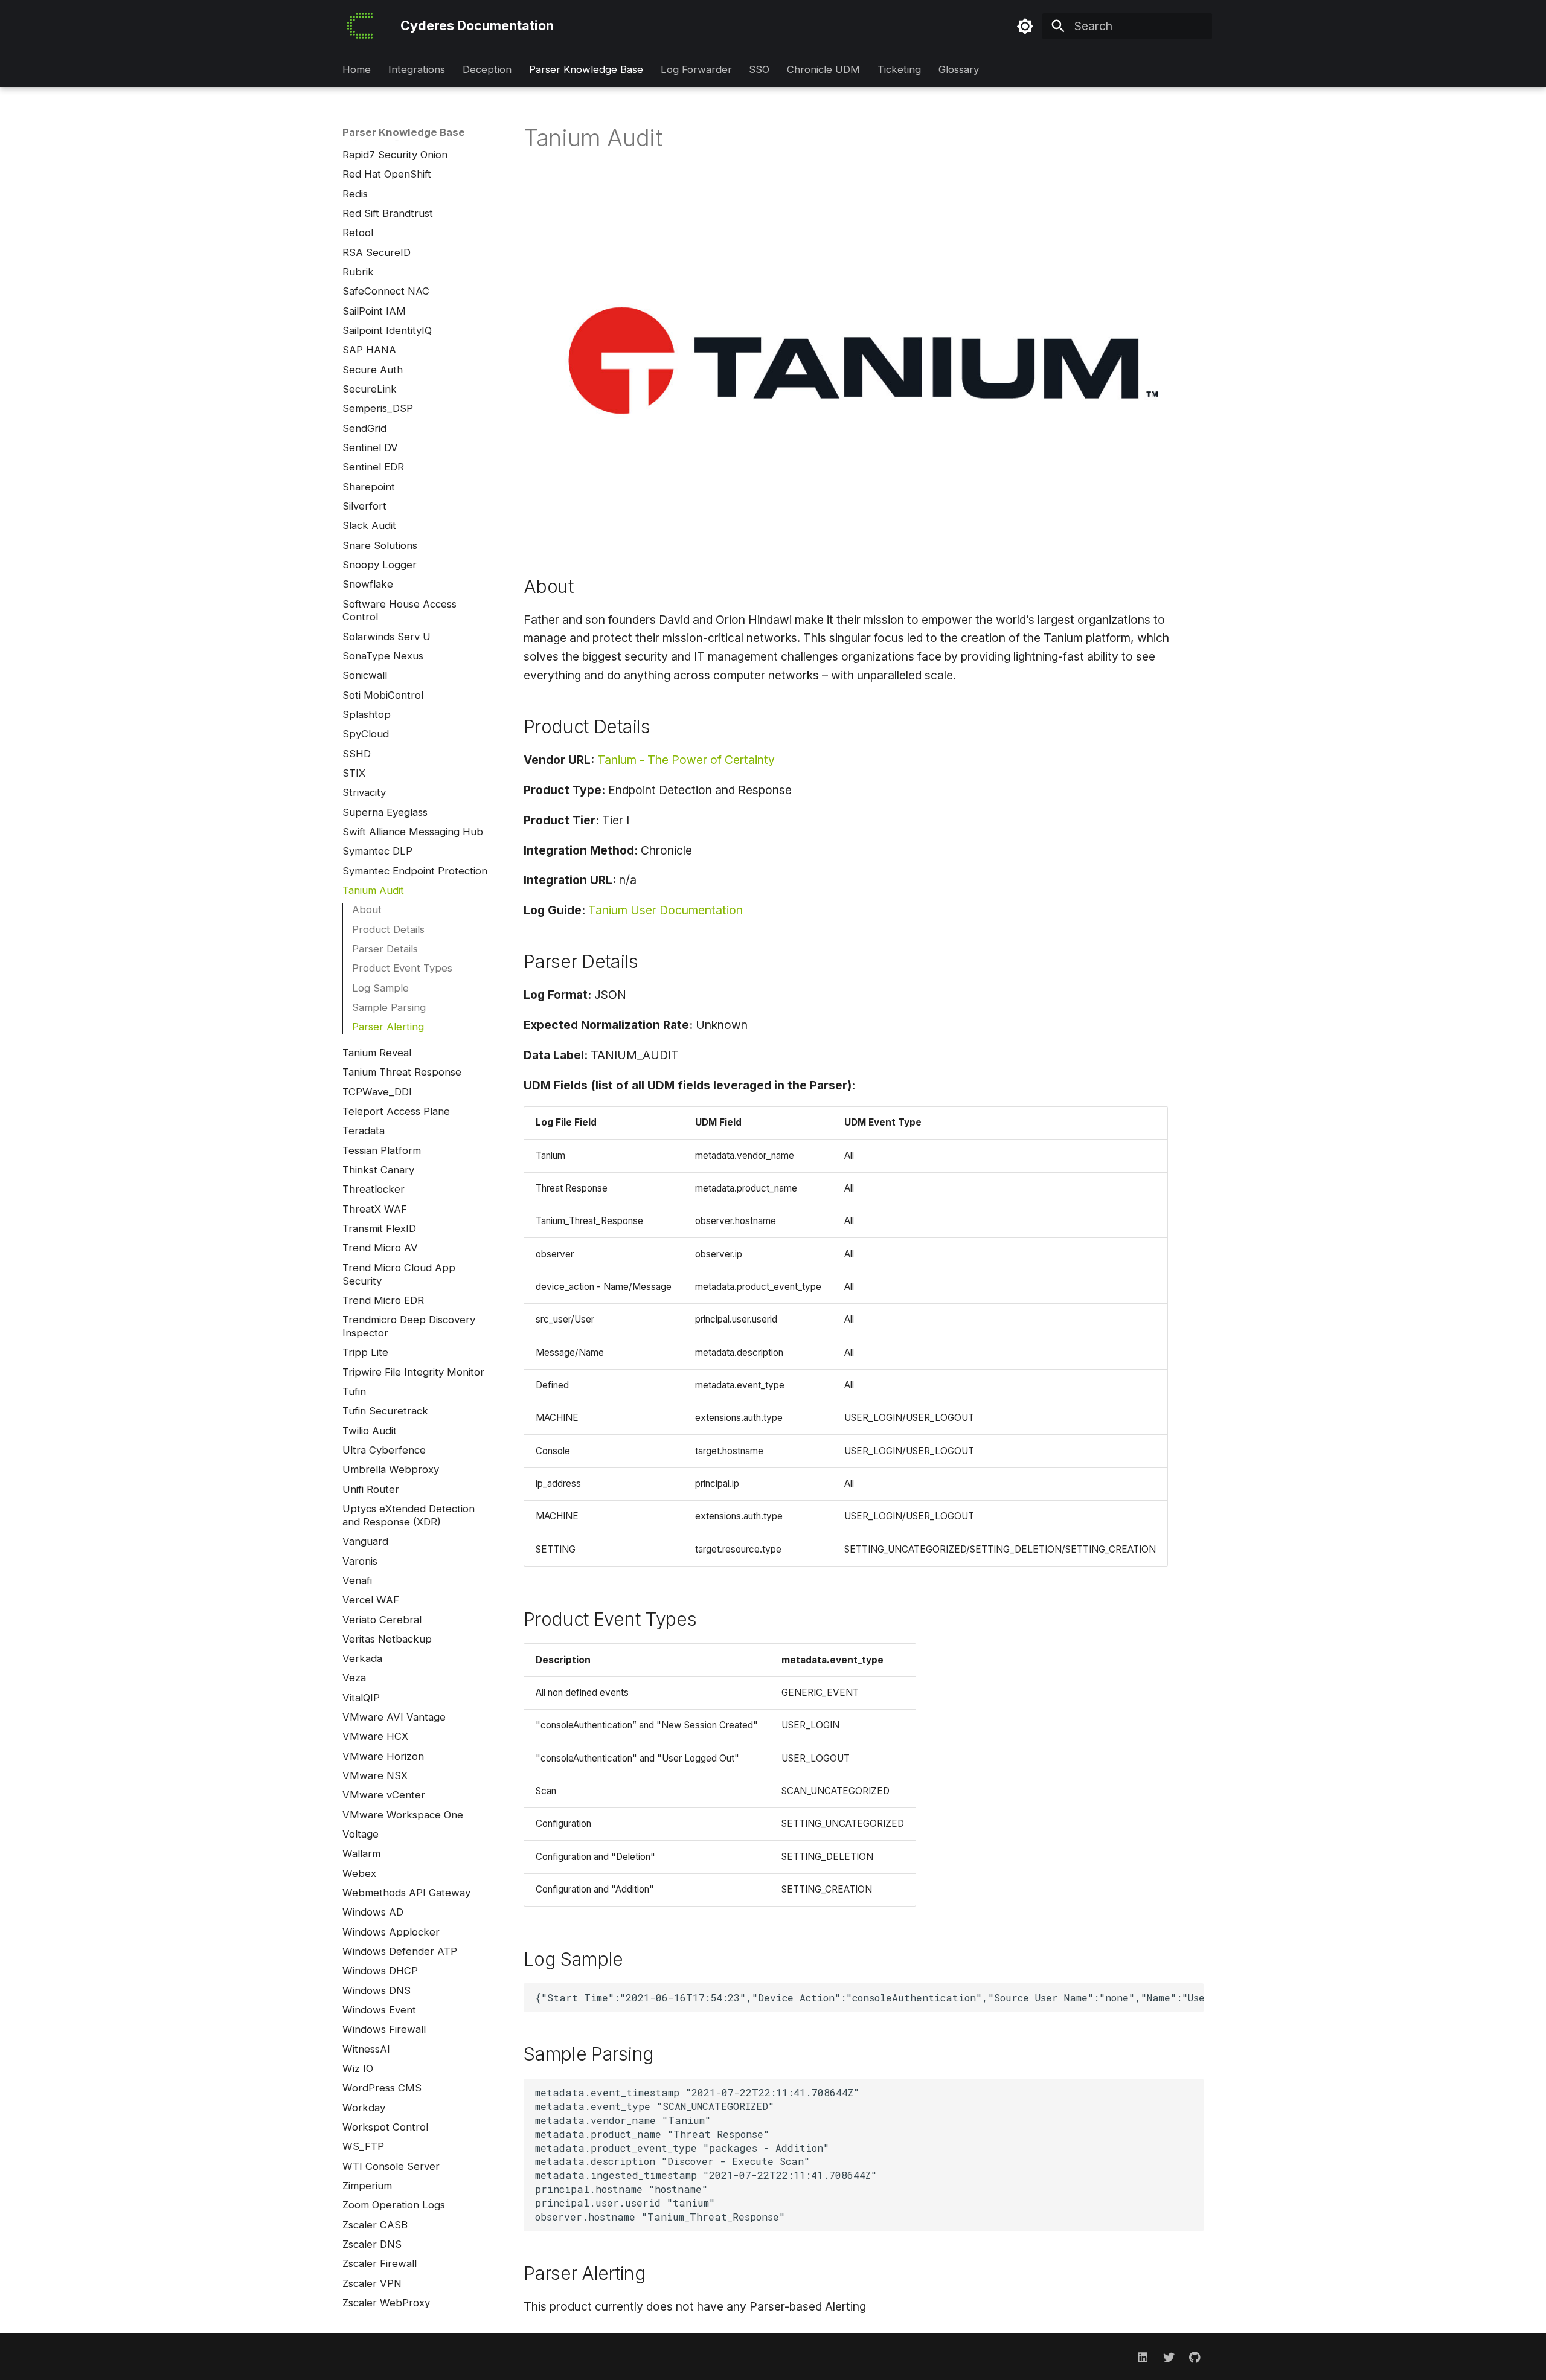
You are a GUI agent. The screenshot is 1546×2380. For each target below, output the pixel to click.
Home (357, 70)
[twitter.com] (1169, 2356)
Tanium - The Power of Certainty (686, 760)
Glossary (958, 70)
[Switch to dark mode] (1025, 26)
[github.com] (1195, 2356)
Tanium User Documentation (666, 910)
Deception (487, 70)
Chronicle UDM (823, 70)
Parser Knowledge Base (586, 70)
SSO (759, 70)
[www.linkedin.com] (1143, 2356)
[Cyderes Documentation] (360, 26)
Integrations (417, 70)
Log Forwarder (696, 70)
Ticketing (899, 70)
